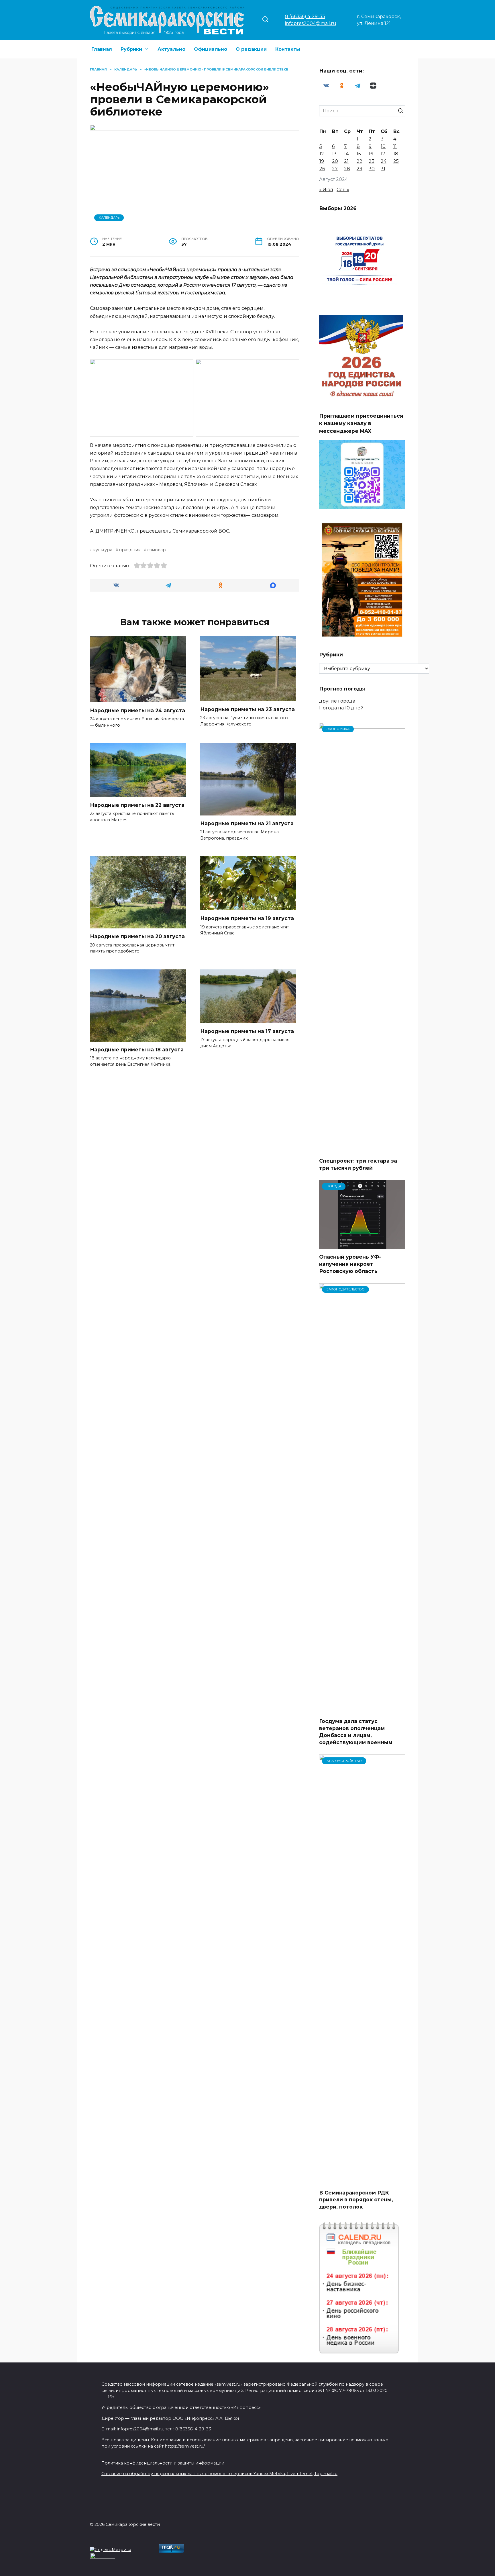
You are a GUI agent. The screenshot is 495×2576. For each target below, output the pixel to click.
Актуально (171, 49)
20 (335, 161)
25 (396, 161)
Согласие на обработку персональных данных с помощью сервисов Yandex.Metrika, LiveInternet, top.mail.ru (219, 2474)
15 (359, 154)
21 (346, 161)
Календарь (109, 218)
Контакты (288, 49)
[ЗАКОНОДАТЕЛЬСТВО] (362, 1710)
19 (322, 161)
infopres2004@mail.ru (311, 23)
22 (360, 161)
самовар (156, 550)
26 (322, 169)
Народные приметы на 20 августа (137, 936)
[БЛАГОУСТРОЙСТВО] (362, 2181)
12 (322, 154)
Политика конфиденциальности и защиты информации (163, 2463)
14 (346, 154)
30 (372, 169)
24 (384, 161)
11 (395, 146)
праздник (130, 550)
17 (383, 154)
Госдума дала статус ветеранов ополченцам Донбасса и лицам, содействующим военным (356, 1732)
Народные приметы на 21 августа (247, 823)
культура (103, 550)
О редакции (251, 49)
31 (383, 169)
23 (372, 161)
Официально (211, 49)
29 (360, 169)
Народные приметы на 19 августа (247, 918)
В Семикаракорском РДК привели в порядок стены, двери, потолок (356, 2199)
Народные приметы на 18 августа (137, 1050)
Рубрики (131, 49)
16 (371, 154)
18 (396, 154)
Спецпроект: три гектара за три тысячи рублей (358, 1164)
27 (335, 169)
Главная (102, 49)
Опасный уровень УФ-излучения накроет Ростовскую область (350, 1264)
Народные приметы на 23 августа (247, 709)
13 (334, 154)
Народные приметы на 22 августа (137, 805)
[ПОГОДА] (362, 1245)
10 (383, 146)
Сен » (343, 190)
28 (347, 169)
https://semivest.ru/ (185, 2446)
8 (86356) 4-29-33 (305, 16)
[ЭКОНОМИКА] (362, 1149)
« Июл (326, 190)
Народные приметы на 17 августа (247, 1031)
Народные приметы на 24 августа (137, 710)
